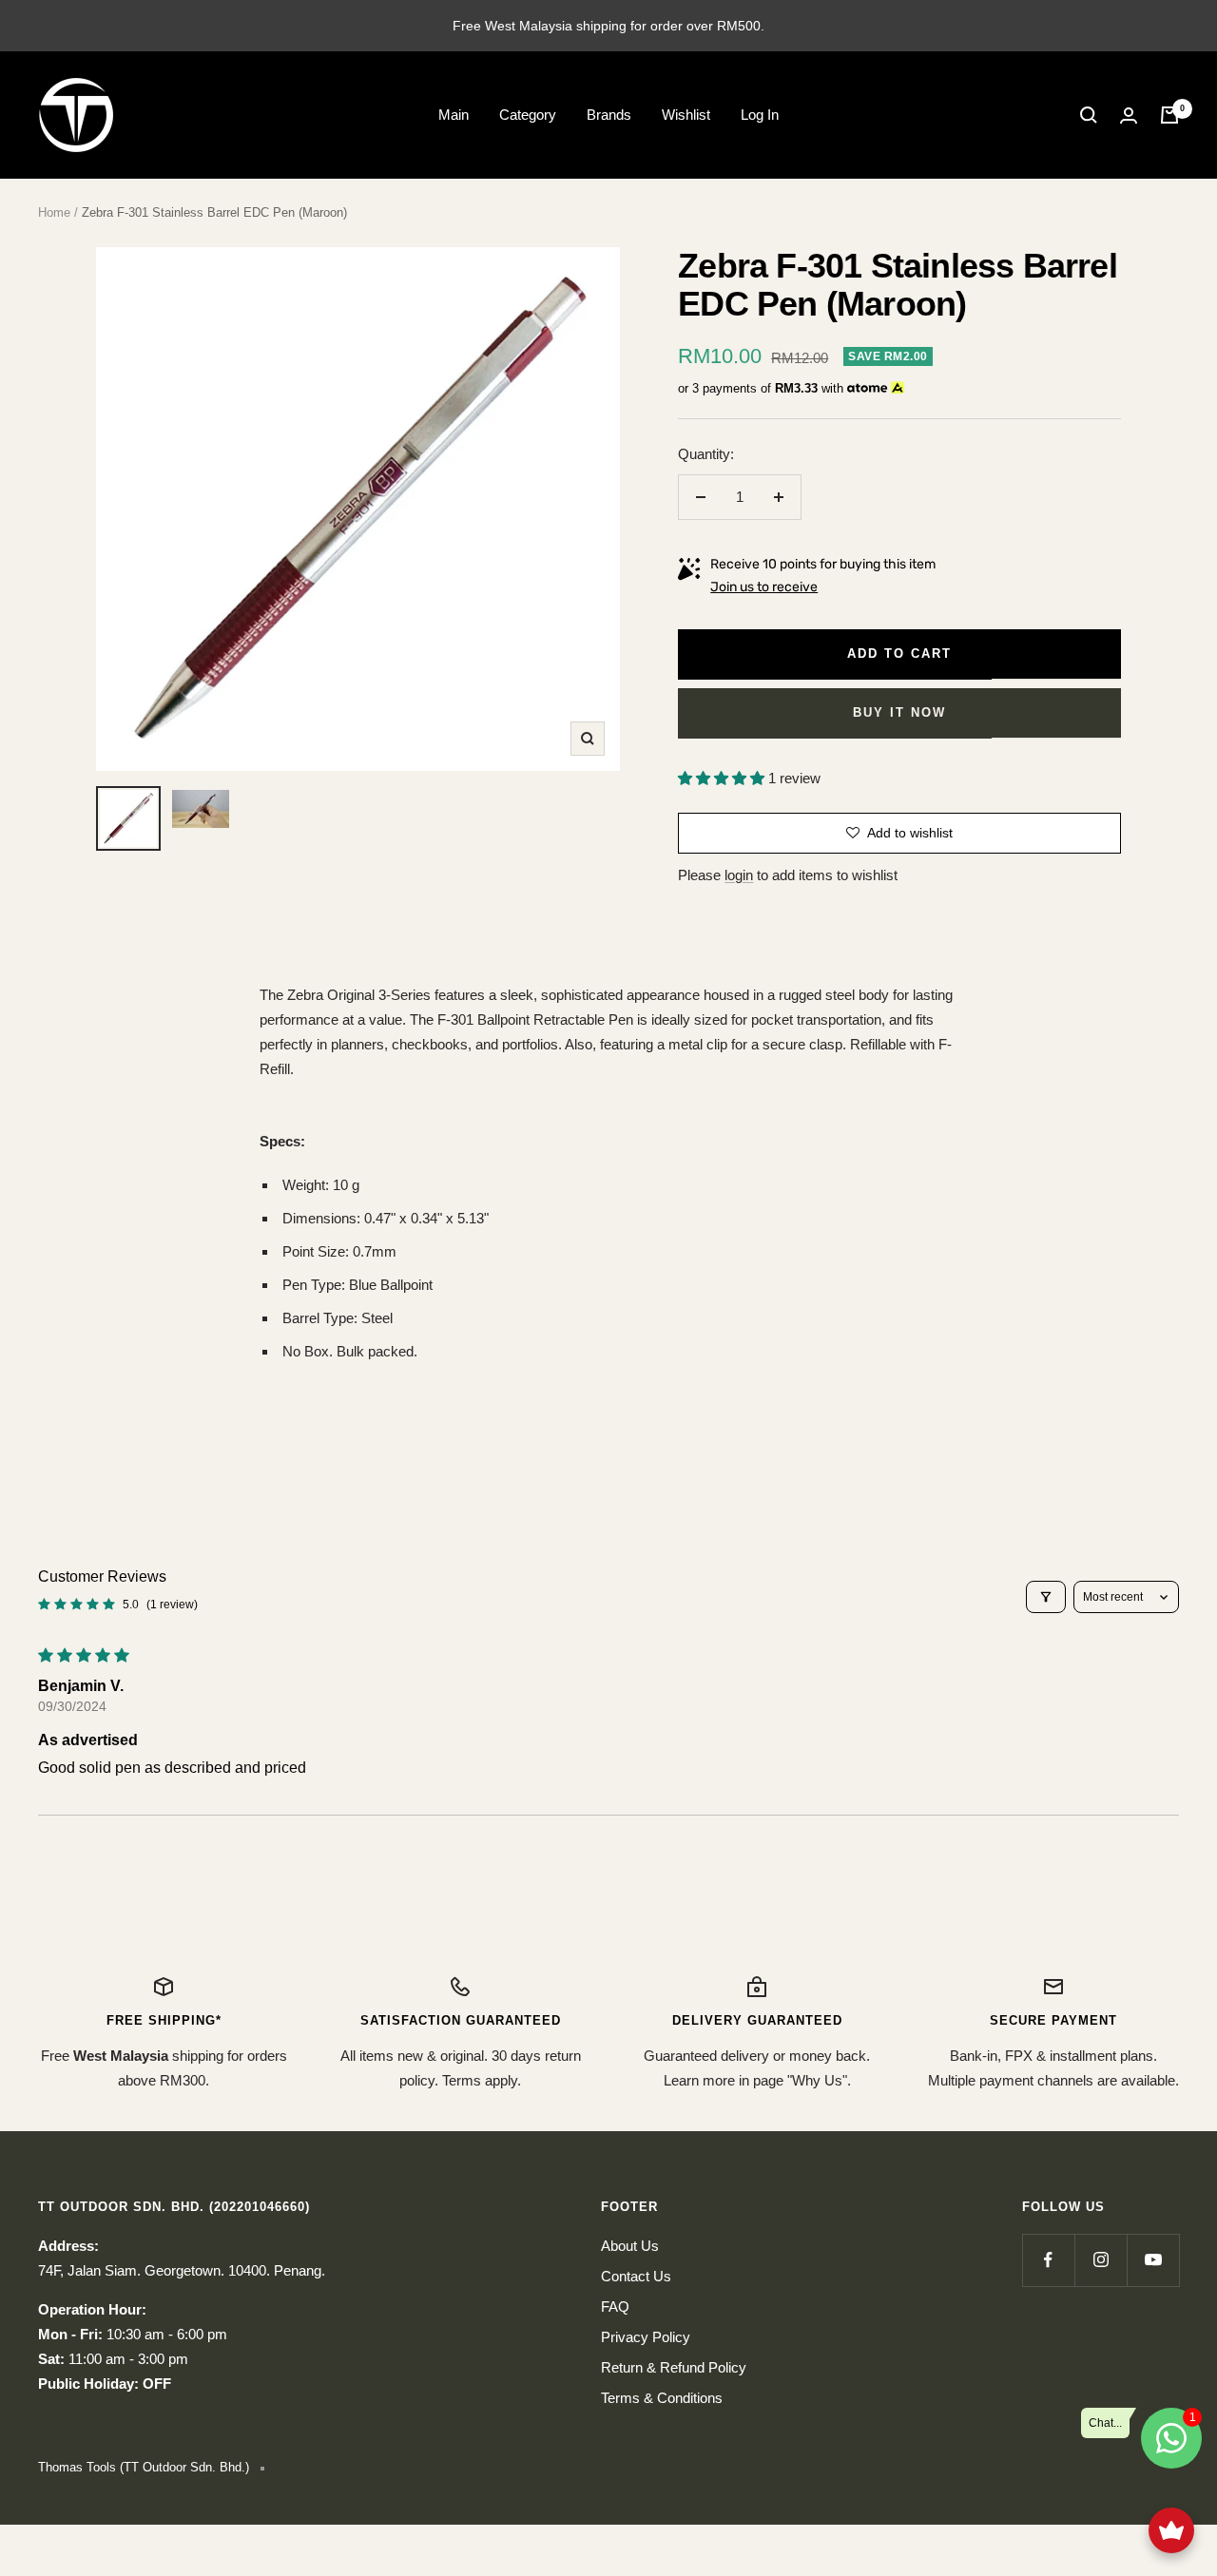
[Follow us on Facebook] (1048, 2260)
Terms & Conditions (662, 2398)
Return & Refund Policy (674, 2367)
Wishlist (686, 115)
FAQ (615, 2307)
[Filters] (1046, 1597)
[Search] (1089, 115)
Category (528, 115)
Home (54, 212)
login (739, 875)
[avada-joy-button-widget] (1171, 2530)
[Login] (1129, 115)
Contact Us (636, 2276)
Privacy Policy (646, 2337)
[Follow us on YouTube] (1153, 2260)
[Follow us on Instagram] (1101, 2260)
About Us (630, 2246)
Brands (609, 115)
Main (454, 115)
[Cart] (1169, 115)
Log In (760, 115)
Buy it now (899, 712)
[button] (723, 778)
